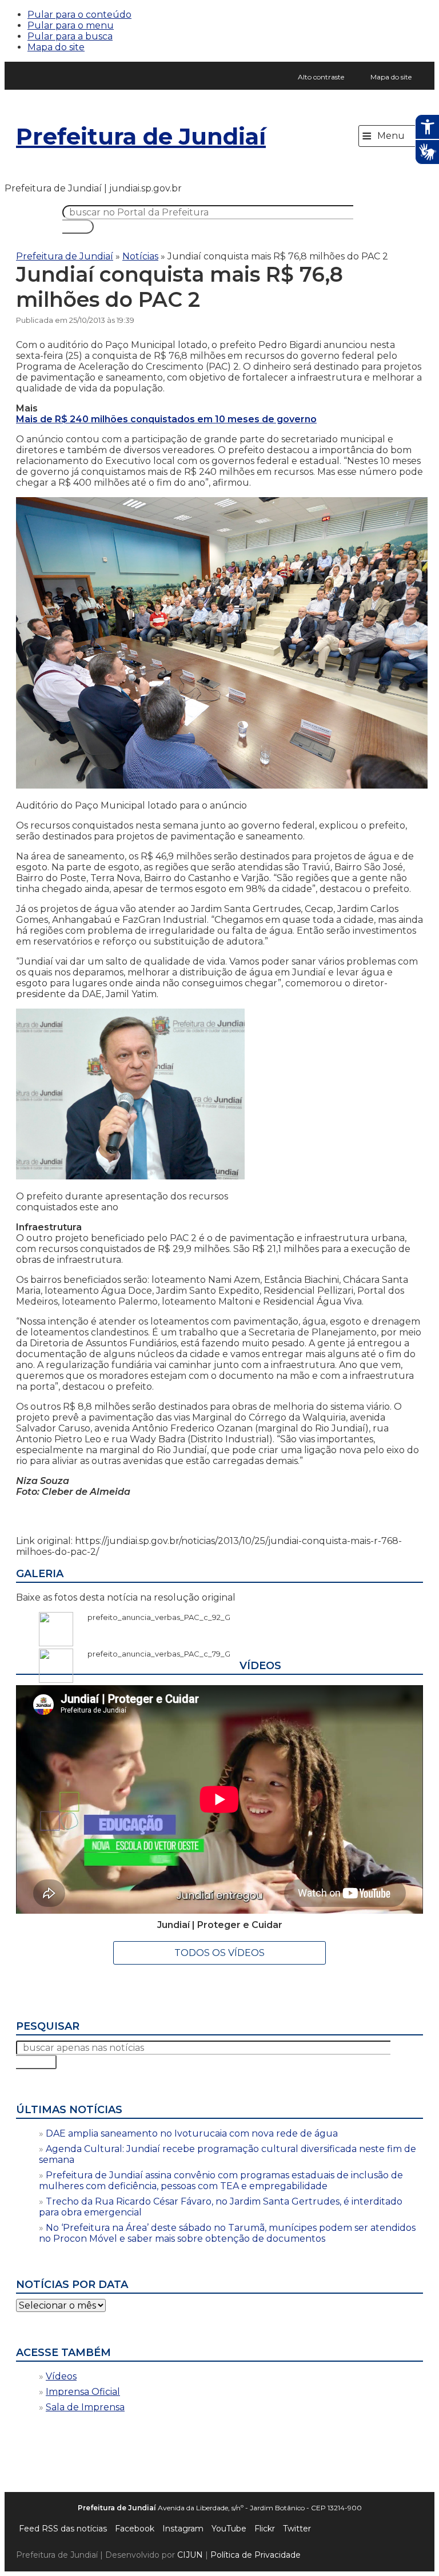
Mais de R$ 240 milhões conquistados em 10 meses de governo (166, 419)
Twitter (297, 2529)
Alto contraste (321, 77)
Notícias (140, 256)
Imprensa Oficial (83, 2392)
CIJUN (190, 2555)
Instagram (183, 2529)
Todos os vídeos (219, 1953)
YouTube (229, 2529)
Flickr (265, 2529)
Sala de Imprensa (85, 2407)
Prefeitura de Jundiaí (141, 136)
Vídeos (61, 2376)
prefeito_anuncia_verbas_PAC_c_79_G (153, 1654)
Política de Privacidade (256, 2555)
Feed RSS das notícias (63, 2529)
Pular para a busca (70, 36)
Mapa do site (56, 47)
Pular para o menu (71, 25)
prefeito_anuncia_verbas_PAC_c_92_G (153, 1617)
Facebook (135, 2529)
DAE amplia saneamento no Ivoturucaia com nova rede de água (192, 2133)
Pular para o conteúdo (79, 15)
